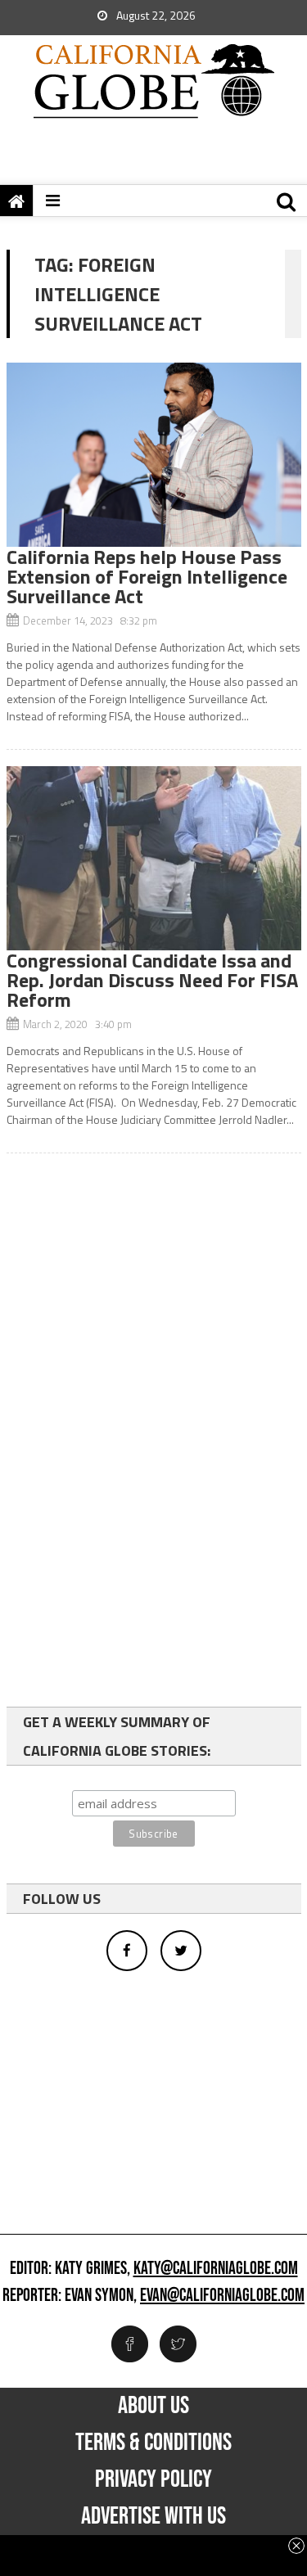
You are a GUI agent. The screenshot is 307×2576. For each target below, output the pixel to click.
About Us (153, 2406)
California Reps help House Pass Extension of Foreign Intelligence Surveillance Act (147, 576)
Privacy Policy (153, 2479)
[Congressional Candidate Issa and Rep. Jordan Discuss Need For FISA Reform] (154, 858)
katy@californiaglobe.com (216, 2269)
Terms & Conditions (153, 2443)
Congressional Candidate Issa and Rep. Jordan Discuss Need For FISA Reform (152, 980)
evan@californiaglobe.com (222, 2296)
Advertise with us (153, 2516)
